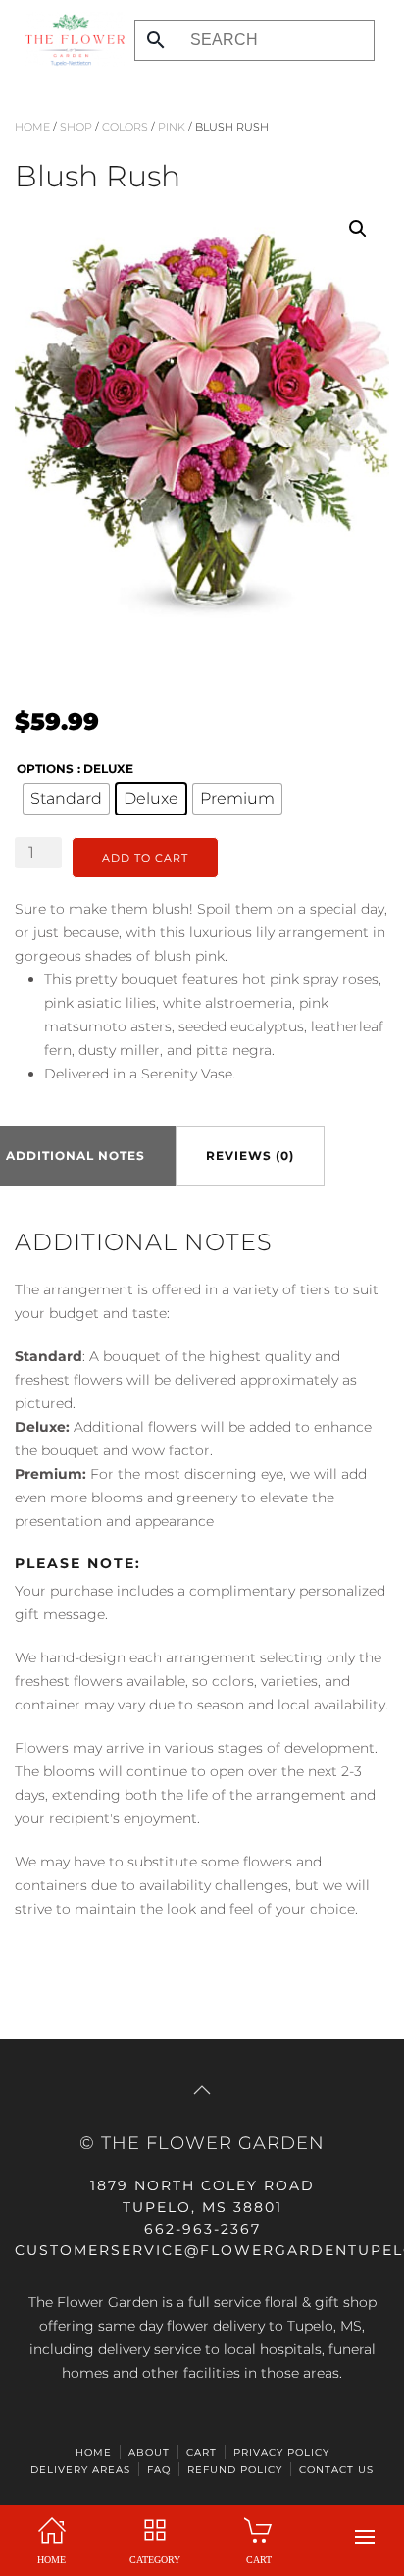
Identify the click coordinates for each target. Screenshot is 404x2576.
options (45, 769)
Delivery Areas (80, 2470)
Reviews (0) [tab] (250, 1156)
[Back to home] (70, 39)
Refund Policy (235, 2470)
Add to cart (145, 858)
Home (32, 127)
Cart (202, 2453)
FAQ (159, 2470)
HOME (94, 2453)
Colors (125, 127)
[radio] (66, 799)
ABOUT (149, 2453)
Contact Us (336, 2470)
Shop (76, 127)
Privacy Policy (281, 2453)
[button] (365, 2537)
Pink (172, 127)
